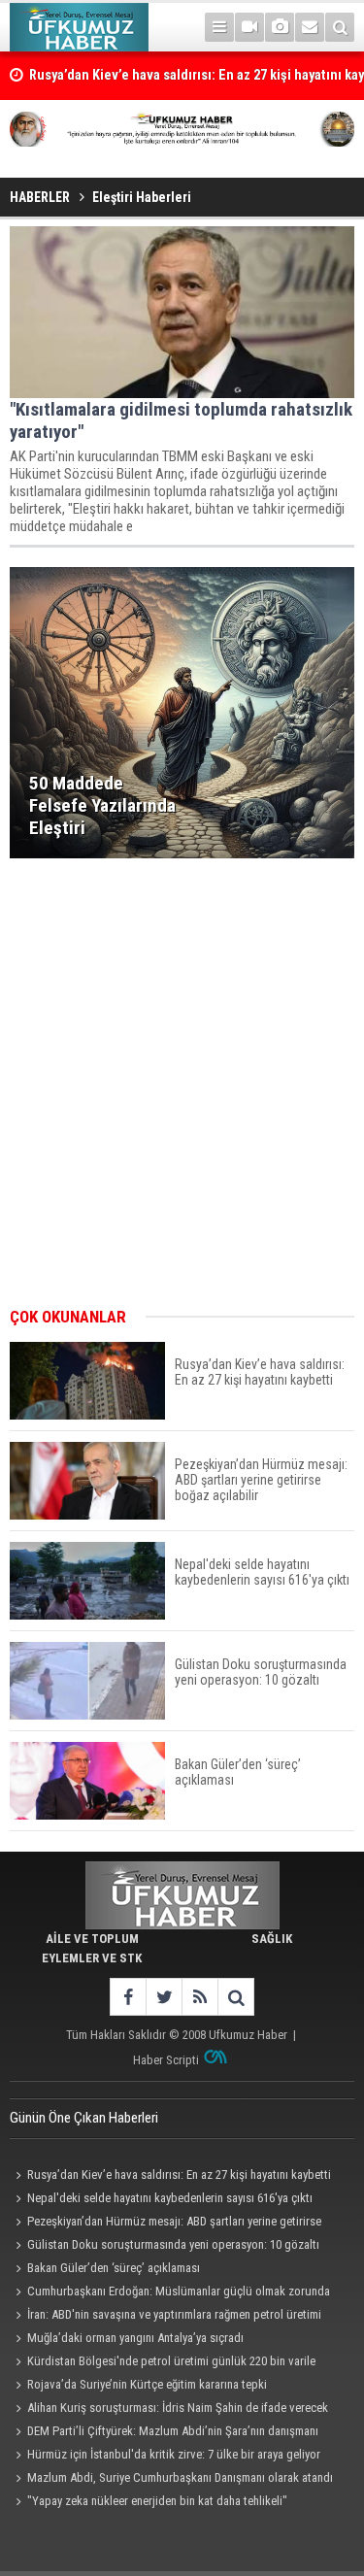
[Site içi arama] (340, 27)
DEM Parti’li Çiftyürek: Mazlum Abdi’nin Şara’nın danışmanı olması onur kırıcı (164, 2433)
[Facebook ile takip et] (128, 1997)
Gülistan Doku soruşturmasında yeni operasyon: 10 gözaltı (173, 2244)
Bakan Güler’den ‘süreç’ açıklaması (114, 2268)
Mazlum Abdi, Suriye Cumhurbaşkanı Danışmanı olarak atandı (180, 2477)
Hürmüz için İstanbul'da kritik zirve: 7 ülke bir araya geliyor (174, 2454)
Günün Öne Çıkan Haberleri (84, 2118)
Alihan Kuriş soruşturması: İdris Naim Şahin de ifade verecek (178, 2408)
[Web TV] (249, 27)
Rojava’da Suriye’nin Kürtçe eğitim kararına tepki (147, 2384)
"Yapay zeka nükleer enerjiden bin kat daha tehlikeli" (157, 2501)
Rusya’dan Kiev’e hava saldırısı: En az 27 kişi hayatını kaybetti (179, 2175)
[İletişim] (310, 27)
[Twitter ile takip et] (164, 1997)
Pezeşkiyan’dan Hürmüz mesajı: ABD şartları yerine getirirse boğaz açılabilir (165, 2224)
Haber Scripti (166, 2060)
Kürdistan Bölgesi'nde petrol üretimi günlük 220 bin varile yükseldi (163, 2363)
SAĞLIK (272, 1939)
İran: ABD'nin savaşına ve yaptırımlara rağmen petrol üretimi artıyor (165, 2317)
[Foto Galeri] (280, 27)
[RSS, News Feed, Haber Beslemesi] (199, 1997)
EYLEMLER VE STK (92, 1958)
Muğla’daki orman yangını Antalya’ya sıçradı (135, 2338)
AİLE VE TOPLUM (92, 1939)
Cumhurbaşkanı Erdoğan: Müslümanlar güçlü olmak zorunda (179, 2291)
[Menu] (219, 27)
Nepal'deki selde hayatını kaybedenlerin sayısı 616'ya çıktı (170, 2198)
